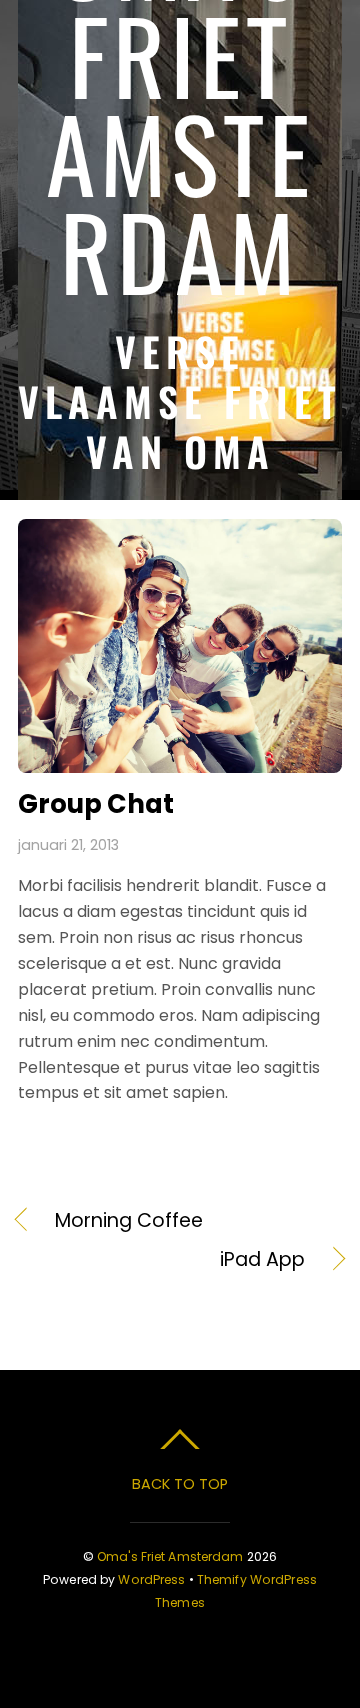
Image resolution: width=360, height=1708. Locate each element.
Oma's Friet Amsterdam (170, 1556)
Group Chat (96, 804)
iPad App (161, 1260)
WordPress (151, 1579)
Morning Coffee (129, 1221)
